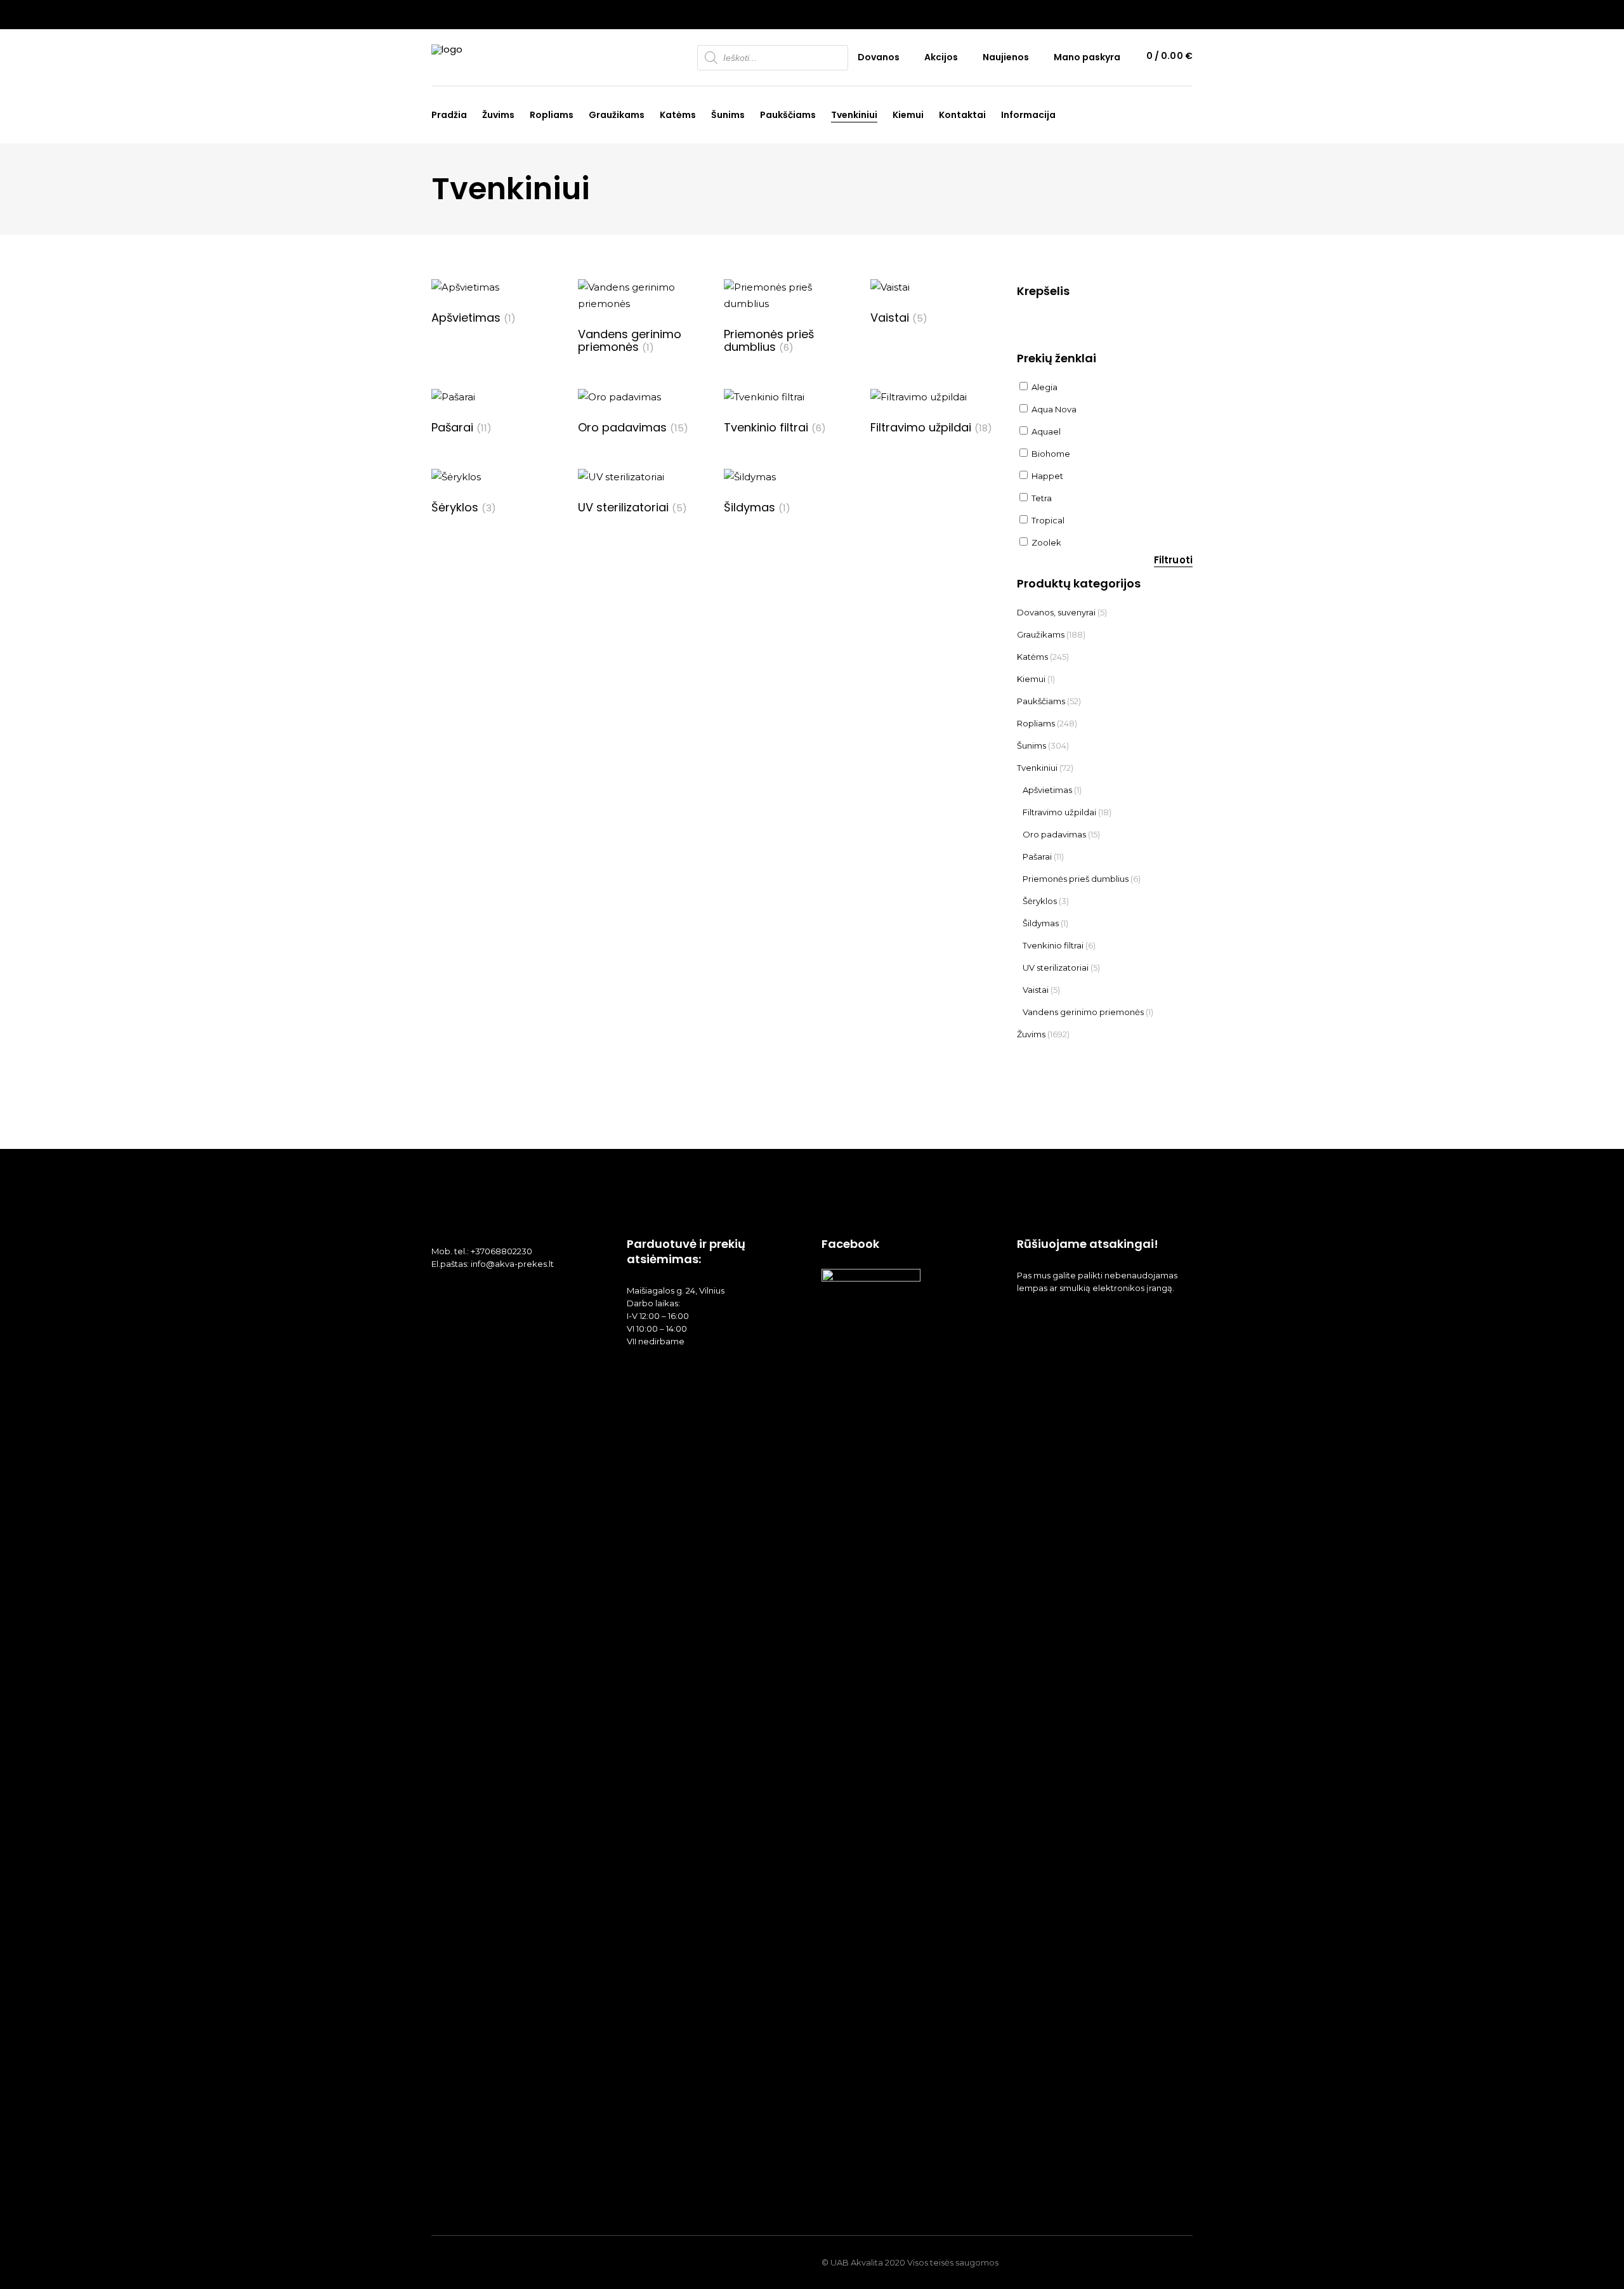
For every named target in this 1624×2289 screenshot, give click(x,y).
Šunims (1031, 745)
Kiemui (1031, 679)
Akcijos (941, 57)
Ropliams (1036, 723)
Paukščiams (1041, 701)
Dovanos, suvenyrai (1056, 612)
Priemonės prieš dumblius (1076, 879)
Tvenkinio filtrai (1053, 945)
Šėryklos (1040, 901)
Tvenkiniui (1037, 768)
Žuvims (1031, 1034)
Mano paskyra (1087, 57)
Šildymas (1041, 923)
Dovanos (879, 57)
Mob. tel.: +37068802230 (482, 1251)
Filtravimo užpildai (1059, 812)
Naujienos (1006, 57)
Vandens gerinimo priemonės (1083, 1012)
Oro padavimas (1054, 834)
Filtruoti (1173, 560)
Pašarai (1037, 856)
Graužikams (1041, 634)
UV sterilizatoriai (1056, 967)
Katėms (1032, 657)
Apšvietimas (1047, 790)
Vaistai (1036, 990)
